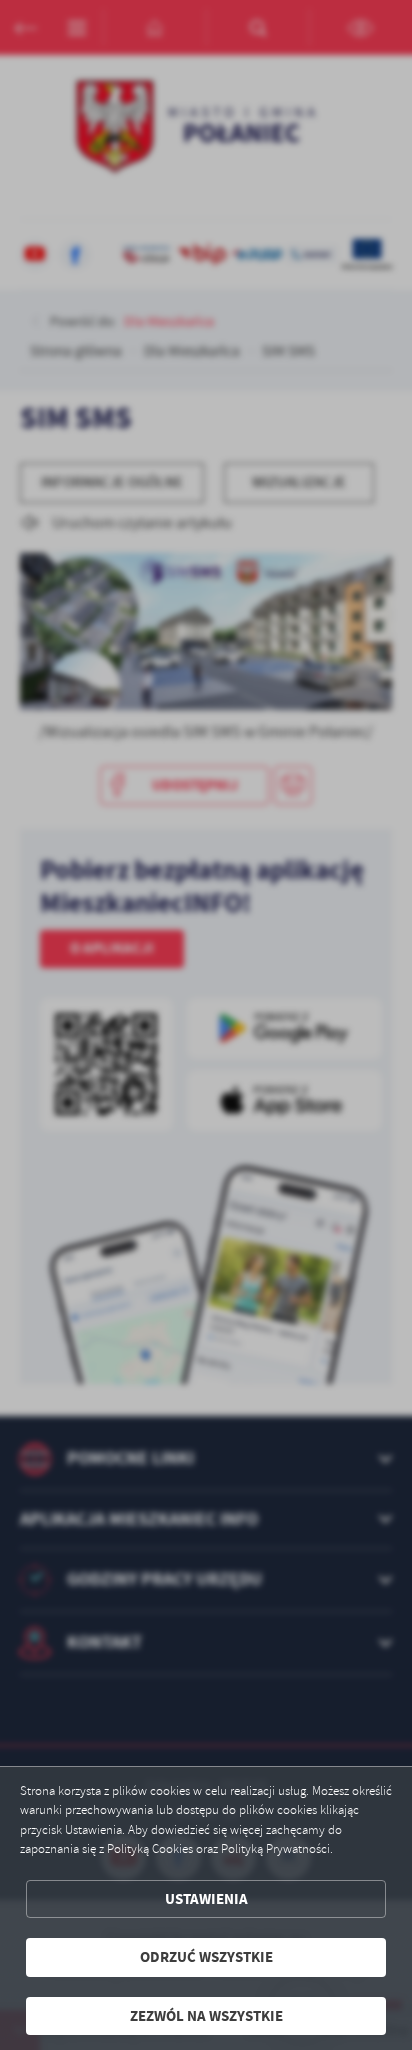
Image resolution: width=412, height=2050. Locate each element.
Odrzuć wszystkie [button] (206, 1957)
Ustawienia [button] (206, 1899)
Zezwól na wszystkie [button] (206, 2016)
